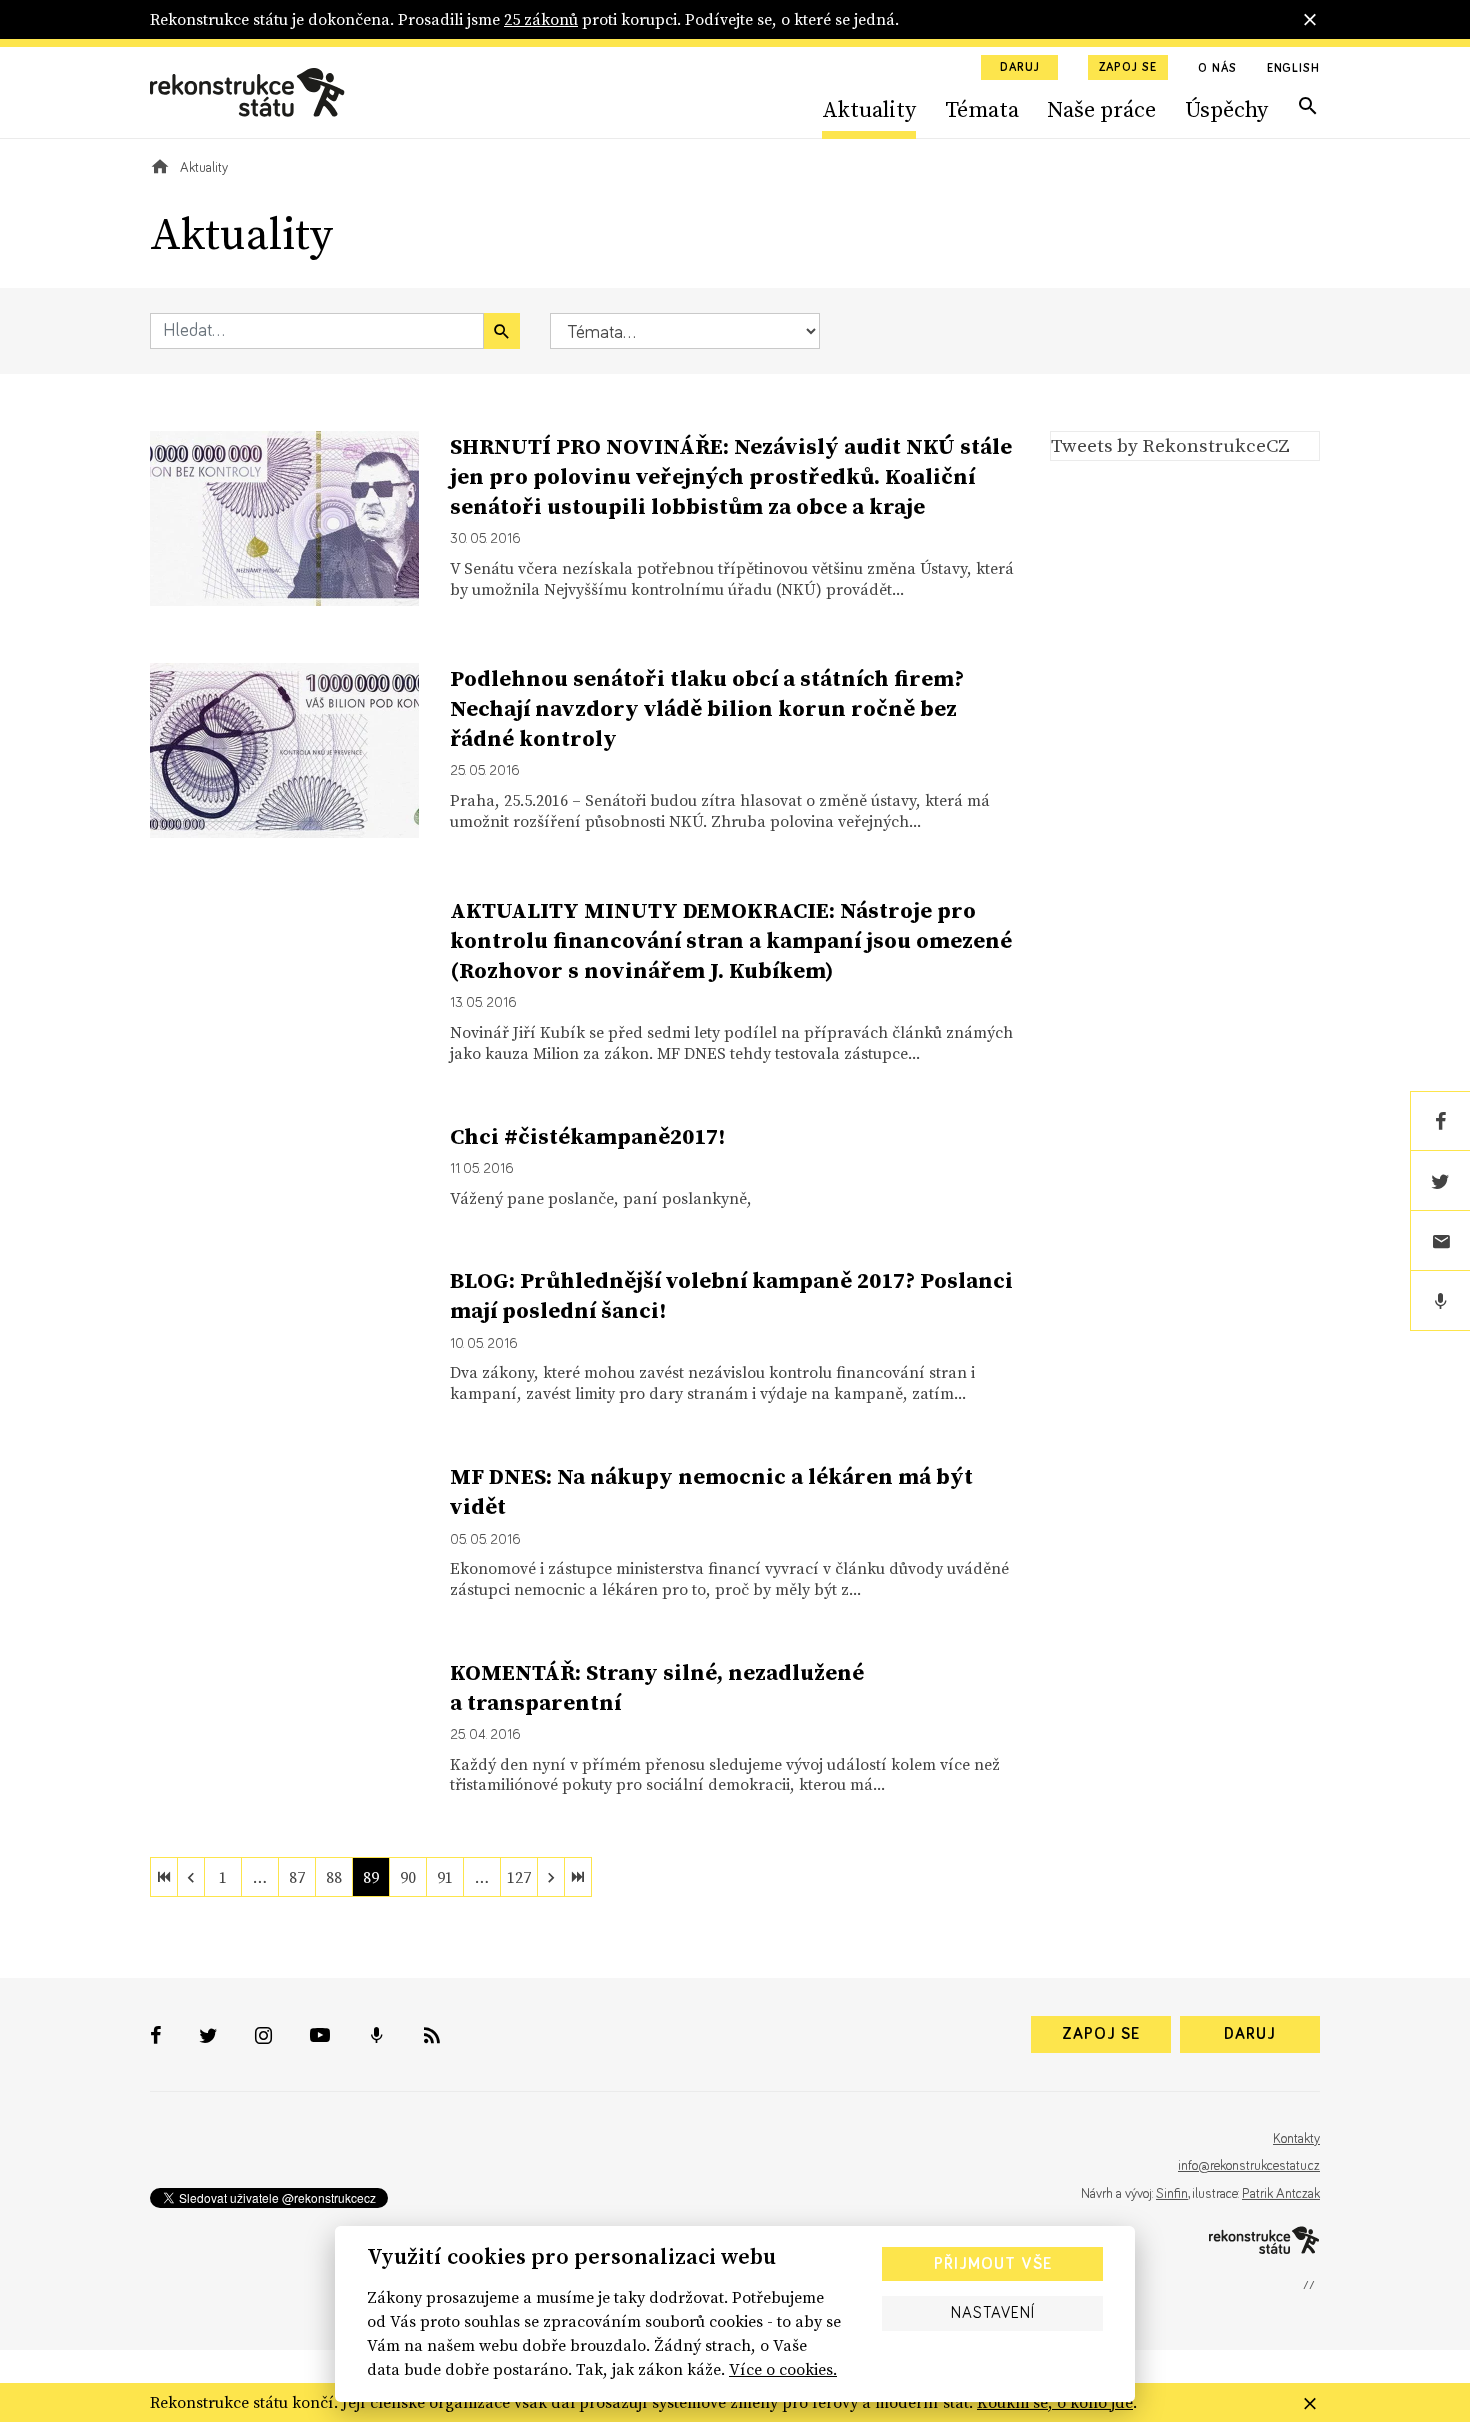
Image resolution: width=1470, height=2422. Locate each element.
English (1293, 69)
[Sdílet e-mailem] (1440, 1241)
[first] (164, 1877)
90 (408, 1877)
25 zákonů (541, 19)
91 (445, 1877)
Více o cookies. (783, 2369)
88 (334, 1877)
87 (297, 1877)
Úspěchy (1226, 109)
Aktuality (869, 109)
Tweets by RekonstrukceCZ (1170, 445)
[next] (551, 1877)
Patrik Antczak (1281, 2194)
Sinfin (1172, 2194)
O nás (1217, 69)
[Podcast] (1440, 1301)
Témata (982, 109)
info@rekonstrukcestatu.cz (1249, 2166)
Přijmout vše (993, 2264)
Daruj (1020, 68)
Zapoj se (1128, 68)
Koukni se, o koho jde (1055, 2402)
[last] (578, 1877)
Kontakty (1296, 2139)
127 (519, 1877)
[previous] (191, 1877)
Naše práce (1101, 109)
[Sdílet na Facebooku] (1440, 1121)
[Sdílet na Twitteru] (1440, 1181)
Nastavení (993, 2313)
